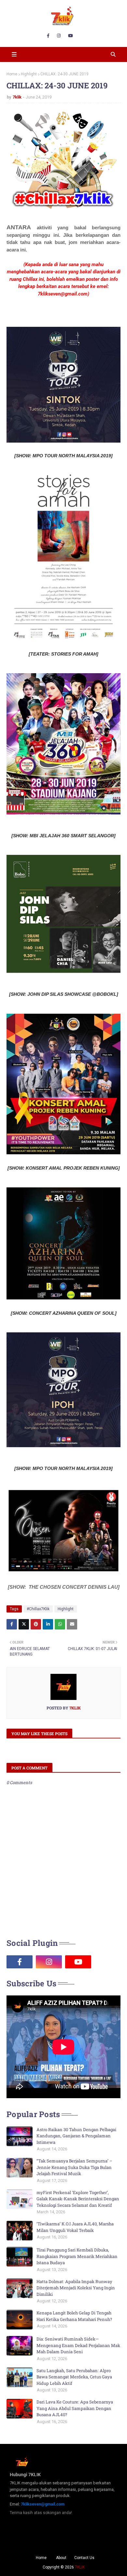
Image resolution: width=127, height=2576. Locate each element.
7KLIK (80, 2567)
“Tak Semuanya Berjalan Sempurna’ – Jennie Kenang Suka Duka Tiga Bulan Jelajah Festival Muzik (74, 2167)
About (61, 2558)
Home (12, 74)
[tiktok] (107, 1962)
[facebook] (48, 36)
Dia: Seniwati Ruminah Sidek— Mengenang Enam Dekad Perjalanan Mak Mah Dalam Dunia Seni (78, 2345)
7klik (17, 97)
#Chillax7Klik (38, 1609)
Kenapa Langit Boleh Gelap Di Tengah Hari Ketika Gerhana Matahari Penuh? (74, 2316)
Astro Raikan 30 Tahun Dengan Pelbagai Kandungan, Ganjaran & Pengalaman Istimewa (76, 2136)
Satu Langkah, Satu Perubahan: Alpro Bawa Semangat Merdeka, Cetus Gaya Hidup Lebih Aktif (74, 2377)
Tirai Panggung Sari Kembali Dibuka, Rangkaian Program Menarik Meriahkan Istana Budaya (77, 2256)
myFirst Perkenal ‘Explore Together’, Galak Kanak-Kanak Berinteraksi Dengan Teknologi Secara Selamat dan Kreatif (78, 2199)
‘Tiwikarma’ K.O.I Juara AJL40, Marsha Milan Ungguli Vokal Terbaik (75, 2227)
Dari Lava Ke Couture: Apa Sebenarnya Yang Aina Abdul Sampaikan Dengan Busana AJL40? (75, 2408)
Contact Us (84, 2558)
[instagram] (59, 36)
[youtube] (71, 36)
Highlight (29, 74)
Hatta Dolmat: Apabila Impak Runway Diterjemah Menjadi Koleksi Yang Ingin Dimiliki (76, 2288)
